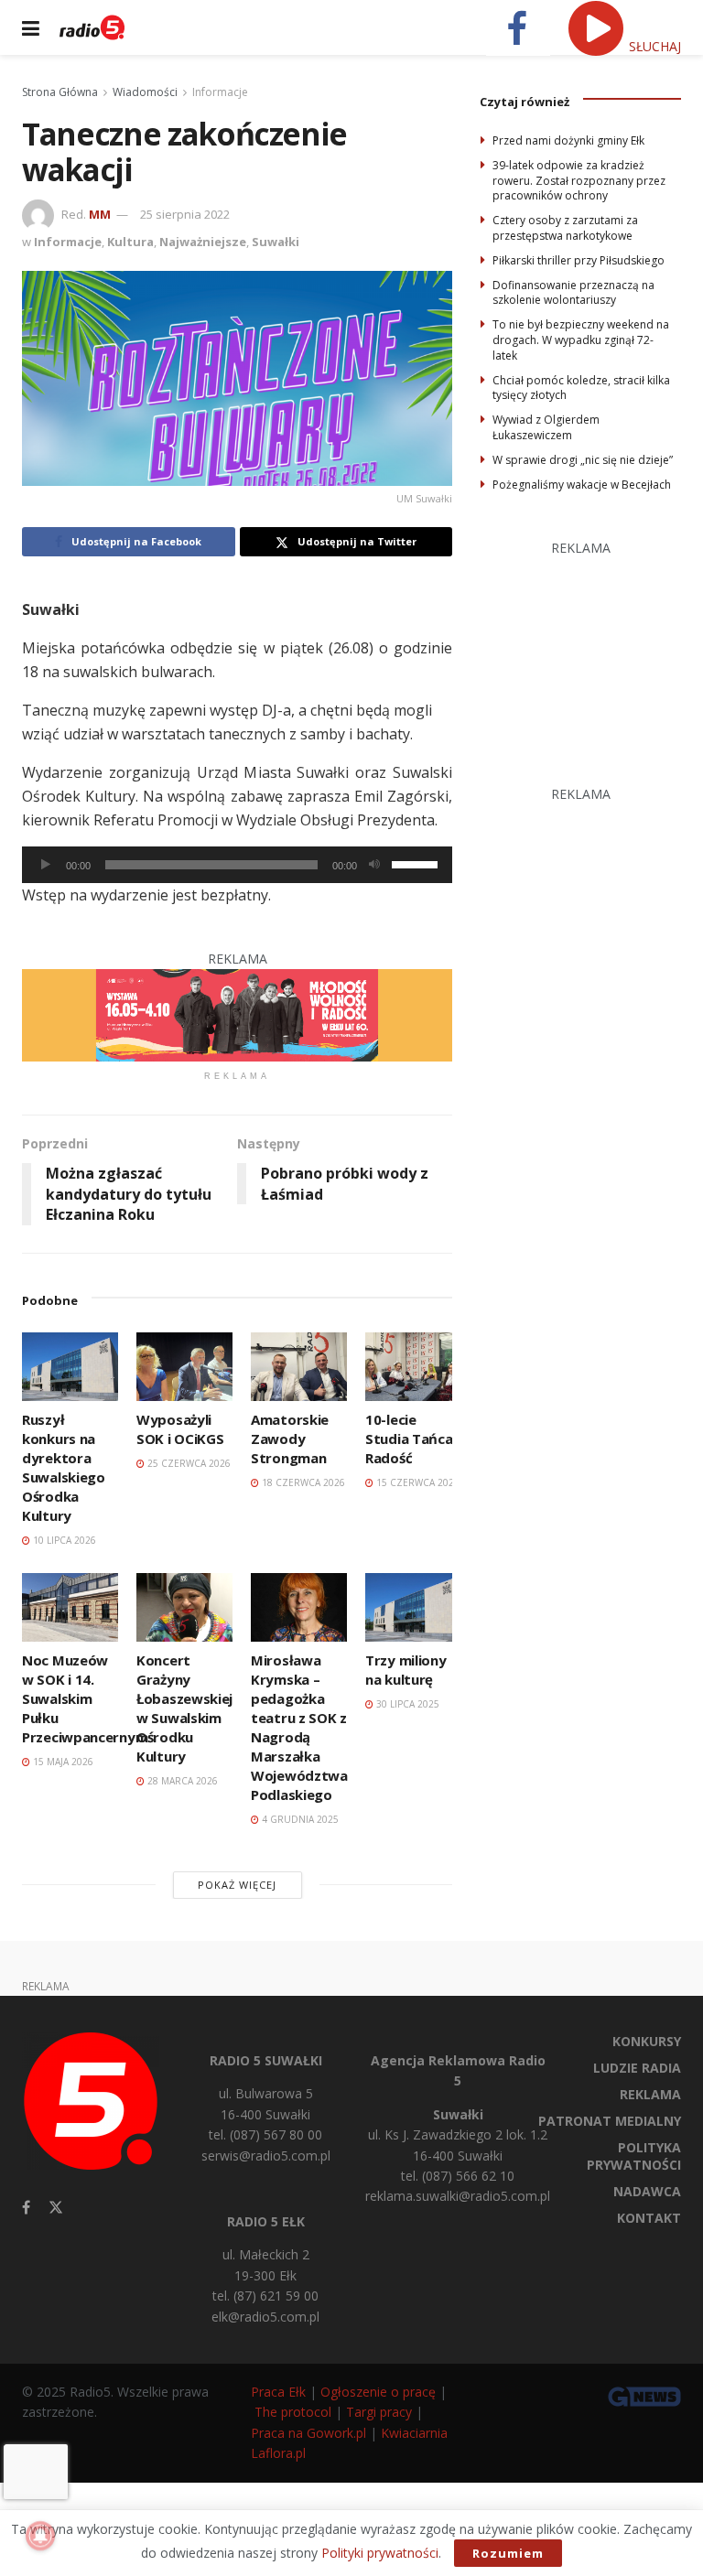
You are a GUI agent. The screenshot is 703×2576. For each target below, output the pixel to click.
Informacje (220, 92)
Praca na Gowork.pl (308, 2433)
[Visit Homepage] (92, 27)
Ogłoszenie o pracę (378, 2392)
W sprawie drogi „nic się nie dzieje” (583, 460)
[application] (237, 865)
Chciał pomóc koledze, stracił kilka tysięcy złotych (581, 388)
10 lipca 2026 (63, 1540)
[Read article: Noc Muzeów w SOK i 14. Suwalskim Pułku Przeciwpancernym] (70, 1607)
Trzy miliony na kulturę (406, 1670)
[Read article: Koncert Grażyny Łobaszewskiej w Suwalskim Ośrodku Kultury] (184, 1607)
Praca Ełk (278, 2392)
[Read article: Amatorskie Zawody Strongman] (299, 1367)
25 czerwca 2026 (188, 1463)
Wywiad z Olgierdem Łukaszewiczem (546, 427)
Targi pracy (379, 2412)
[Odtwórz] (46, 865)
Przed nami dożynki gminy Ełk (568, 140)
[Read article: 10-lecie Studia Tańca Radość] (413, 1367)
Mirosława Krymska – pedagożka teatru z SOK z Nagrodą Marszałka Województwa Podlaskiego (299, 1727)
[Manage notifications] (40, 2536)
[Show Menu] (31, 27)
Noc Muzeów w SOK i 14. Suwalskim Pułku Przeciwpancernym (85, 1698)
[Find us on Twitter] (56, 2208)
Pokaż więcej (237, 1885)
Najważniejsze (203, 242)
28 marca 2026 (181, 1781)
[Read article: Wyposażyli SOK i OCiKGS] (184, 1367)
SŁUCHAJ (653, 46)
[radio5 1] (237, 1013)
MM (100, 214)
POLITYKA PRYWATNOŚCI (634, 2156)
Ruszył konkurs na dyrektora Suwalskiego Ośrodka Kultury (64, 1467)
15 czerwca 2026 (416, 1482)
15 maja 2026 (62, 1762)
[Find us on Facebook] (26, 2208)
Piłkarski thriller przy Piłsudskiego (579, 260)
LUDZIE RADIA (637, 2068)
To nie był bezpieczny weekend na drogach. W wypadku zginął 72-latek (581, 340)
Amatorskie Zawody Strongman (290, 1439)
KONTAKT (649, 2218)
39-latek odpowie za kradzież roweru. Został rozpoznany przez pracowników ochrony (579, 181)
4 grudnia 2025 (299, 1819)
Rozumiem (508, 2553)
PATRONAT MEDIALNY (610, 2121)
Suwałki (276, 242)
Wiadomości (145, 92)
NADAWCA (647, 2191)
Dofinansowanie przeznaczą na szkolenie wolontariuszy (573, 293)
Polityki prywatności (380, 2553)
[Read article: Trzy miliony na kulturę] (413, 1607)
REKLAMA (650, 2094)
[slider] (417, 863)
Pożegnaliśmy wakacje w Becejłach (582, 485)
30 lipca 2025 (406, 1704)
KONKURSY (647, 2041)
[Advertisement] (591, 651)
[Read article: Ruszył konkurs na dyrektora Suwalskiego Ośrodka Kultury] (70, 1367)
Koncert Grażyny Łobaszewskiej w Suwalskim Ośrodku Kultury (184, 1708)
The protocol (293, 2412)
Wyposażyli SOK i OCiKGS (180, 1429)
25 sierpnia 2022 (185, 214)
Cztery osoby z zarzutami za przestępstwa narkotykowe (565, 228)
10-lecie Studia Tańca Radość (409, 1439)
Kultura (130, 242)
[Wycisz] (374, 865)
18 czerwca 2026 (302, 1482)
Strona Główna (60, 92)
